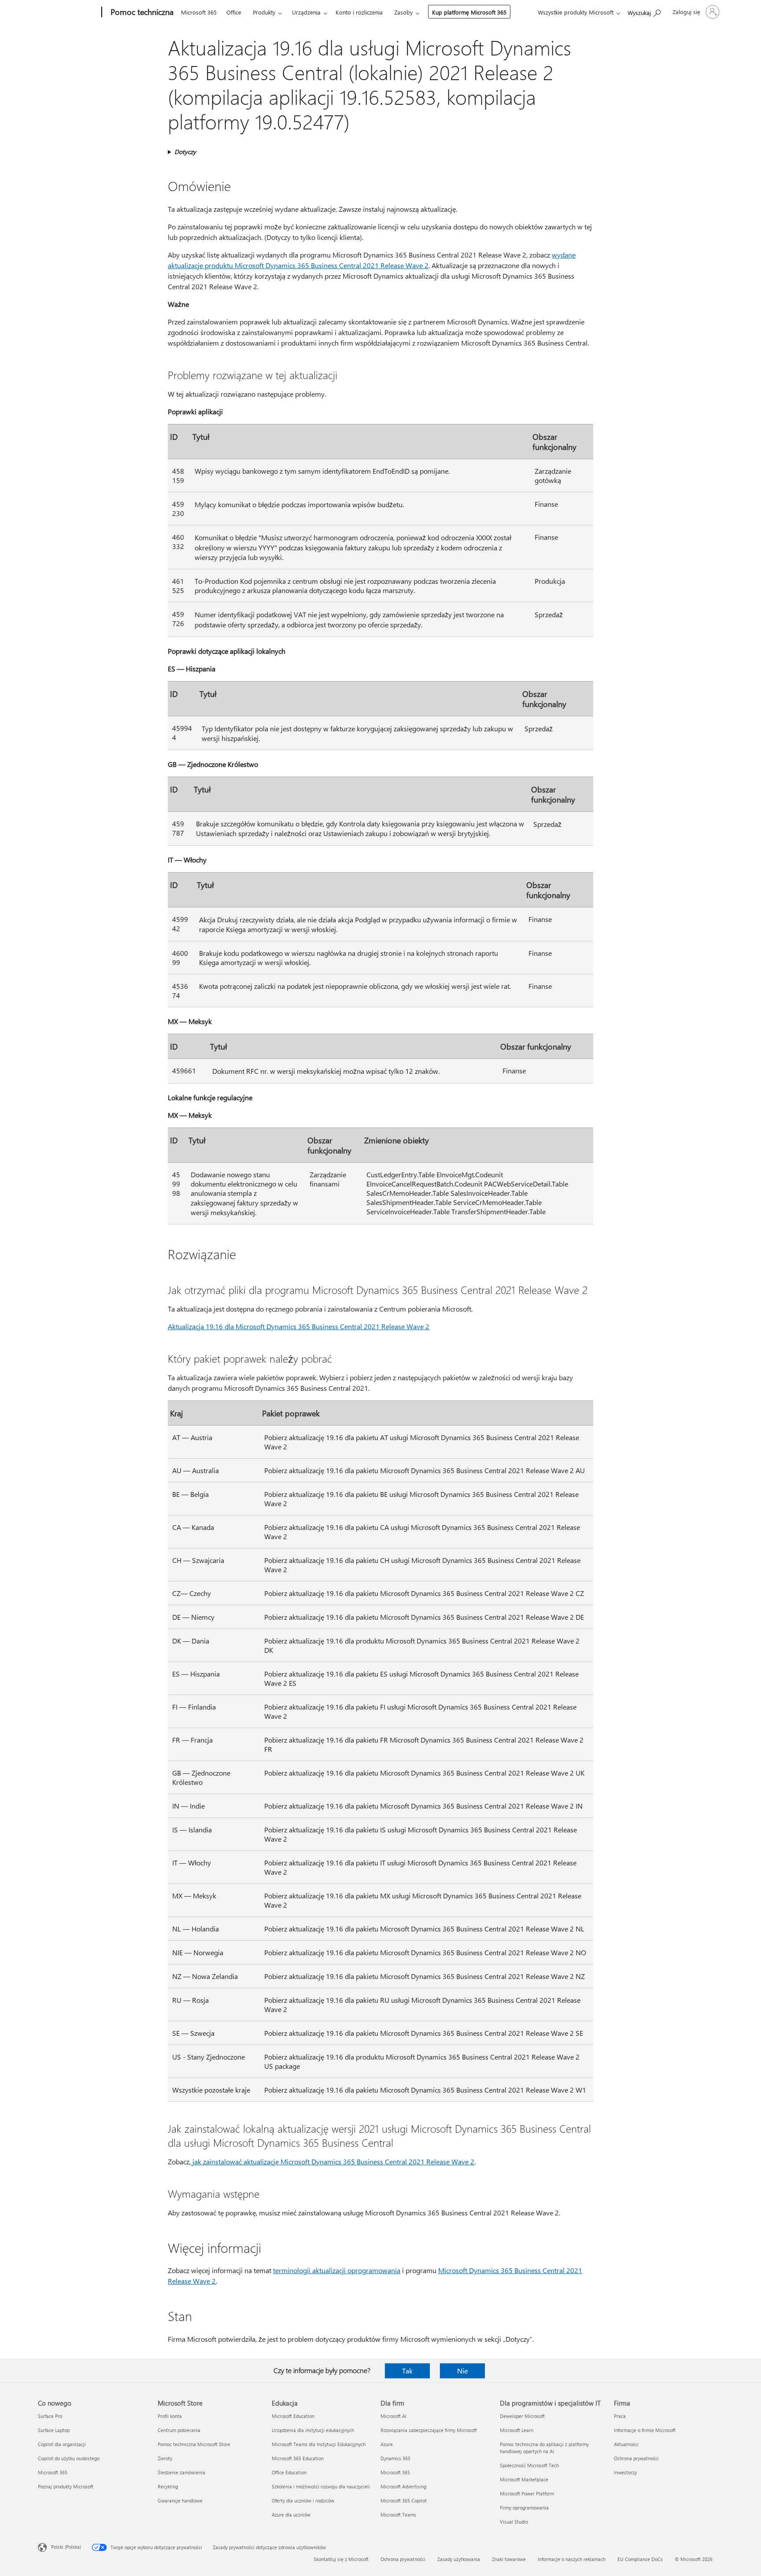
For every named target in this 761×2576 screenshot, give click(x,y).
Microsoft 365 (199, 12)
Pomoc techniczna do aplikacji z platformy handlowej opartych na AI (544, 2448)
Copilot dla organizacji (62, 2444)
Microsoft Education (293, 2416)
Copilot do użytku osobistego (69, 2458)
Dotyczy (185, 152)
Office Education (289, 2472)
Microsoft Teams (398, 2515)
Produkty (264, 12)
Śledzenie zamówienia (181, 2472)
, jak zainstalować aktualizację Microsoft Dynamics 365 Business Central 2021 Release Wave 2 (332, 2161)
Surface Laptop (54, 2430)
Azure (387, 2444)
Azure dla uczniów (291, 2515)
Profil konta (170, 2416)
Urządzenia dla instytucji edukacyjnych (313, 2430)
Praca (620, 2416)
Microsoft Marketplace (524, 2479)
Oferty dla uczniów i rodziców (303, 2500)
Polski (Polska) (66, 2547)
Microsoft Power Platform (527, 2493)
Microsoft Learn (517, 2430)
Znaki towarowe (509, 2559)
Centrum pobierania (179, 2430)
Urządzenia (306, 12)
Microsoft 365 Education (298, 2458)
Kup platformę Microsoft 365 (469, 12)
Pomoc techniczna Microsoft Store (194, 2444)
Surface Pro (50, 2416)
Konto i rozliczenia (359, 12)
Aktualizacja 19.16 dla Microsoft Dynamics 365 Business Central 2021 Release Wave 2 (299, 1326)
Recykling (168, 2486)
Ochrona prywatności (636, 2458)
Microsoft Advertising (403, 2486)
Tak (407, 2371)
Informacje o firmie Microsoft (645, 2430)
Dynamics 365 (395, 2458)
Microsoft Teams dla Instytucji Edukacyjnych (319, 2444)
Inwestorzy (625, 2472)
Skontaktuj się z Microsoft (341, 2559)
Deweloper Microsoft (522, 2416)
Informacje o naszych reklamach (572, 2559)
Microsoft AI (393, 2416)
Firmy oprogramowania (524, 2508)
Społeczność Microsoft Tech (529, 2465)
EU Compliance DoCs (640, 2559)
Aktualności (626, 2444)
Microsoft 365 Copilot (404, 2500)
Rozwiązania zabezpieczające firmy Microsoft (429, 2430)
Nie (462, 2371)
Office (234, 12)
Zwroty (165, 2458)
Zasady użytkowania (459, 2559)
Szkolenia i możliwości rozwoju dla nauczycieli (321, 2486)
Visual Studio (514, 2522)
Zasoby (403, 12)
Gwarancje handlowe (180, 2500)
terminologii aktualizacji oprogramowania (337, 2270)
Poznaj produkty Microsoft (66, 2486)
